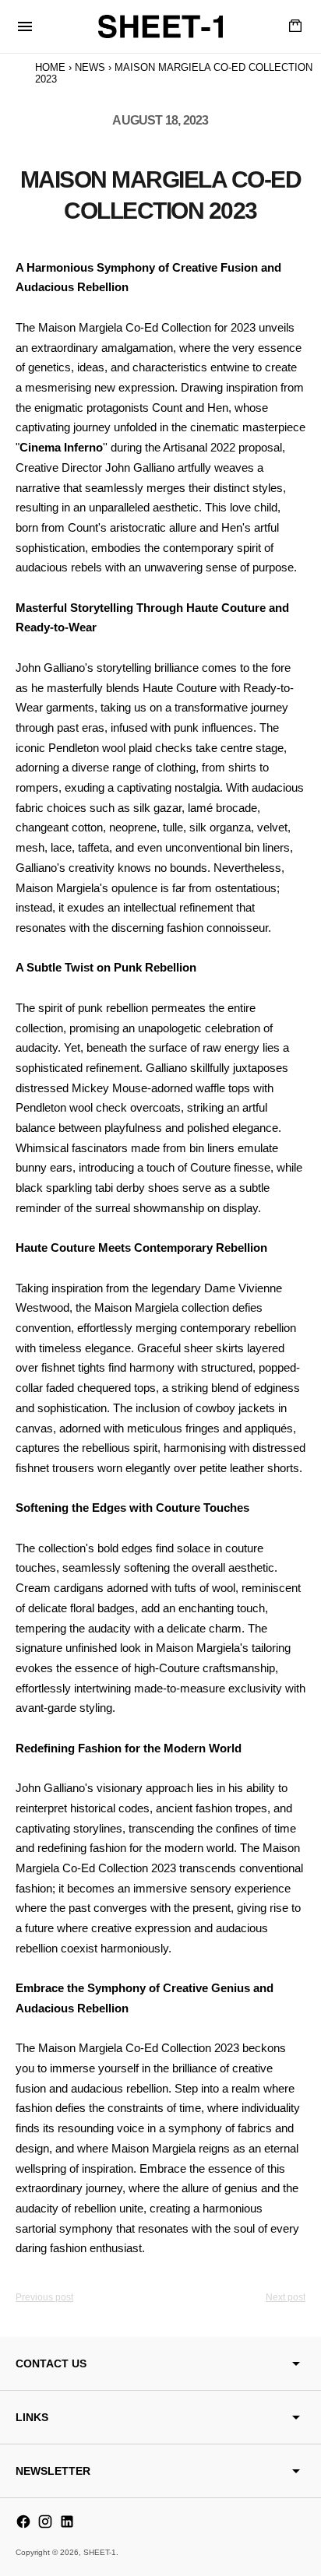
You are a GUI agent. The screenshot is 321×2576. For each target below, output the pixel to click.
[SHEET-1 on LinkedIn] (67, 2522)
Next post (286, 2297)
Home (50, 67)
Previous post (44, 2297)
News (90, 67)
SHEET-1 (100, 2552)
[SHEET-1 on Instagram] (45, 2522)
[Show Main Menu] (25, 26)
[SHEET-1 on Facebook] (23, 2522)
